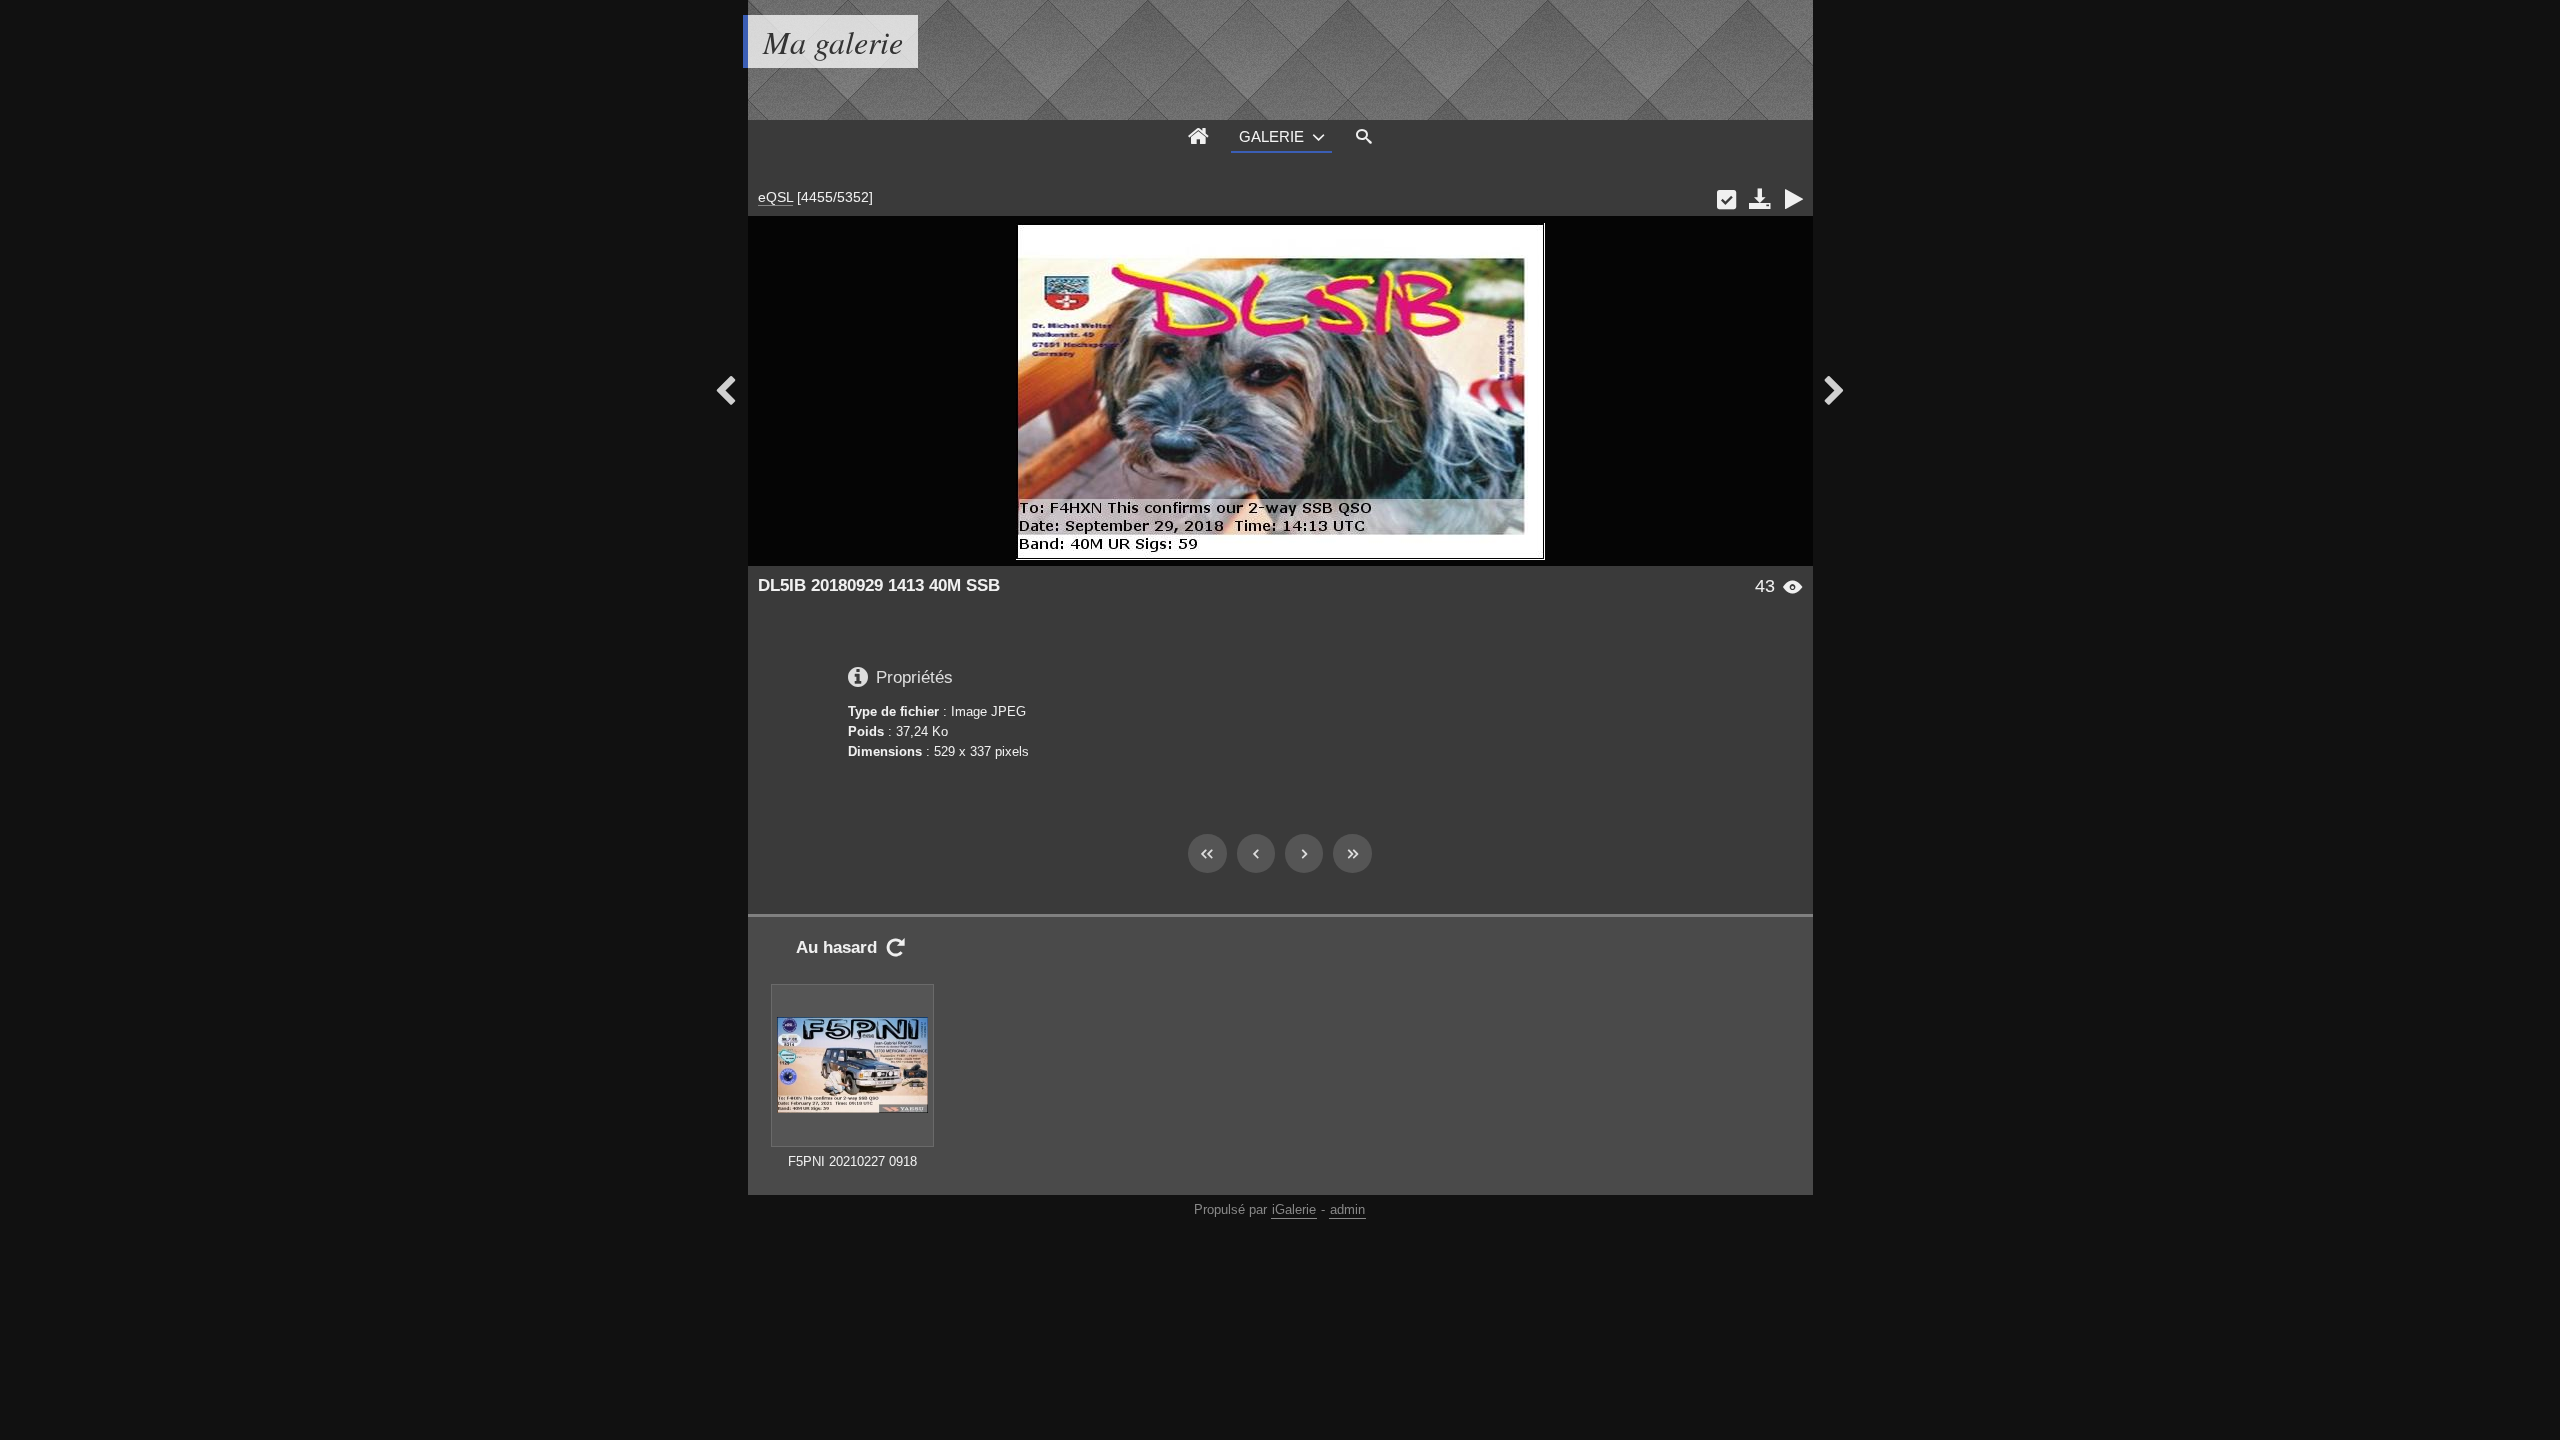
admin (1347, 1209)
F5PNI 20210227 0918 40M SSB (852, 1171)
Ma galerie (833, 41)
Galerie (1271, 136)
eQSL (775, 197)
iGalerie (1294, 1209)
